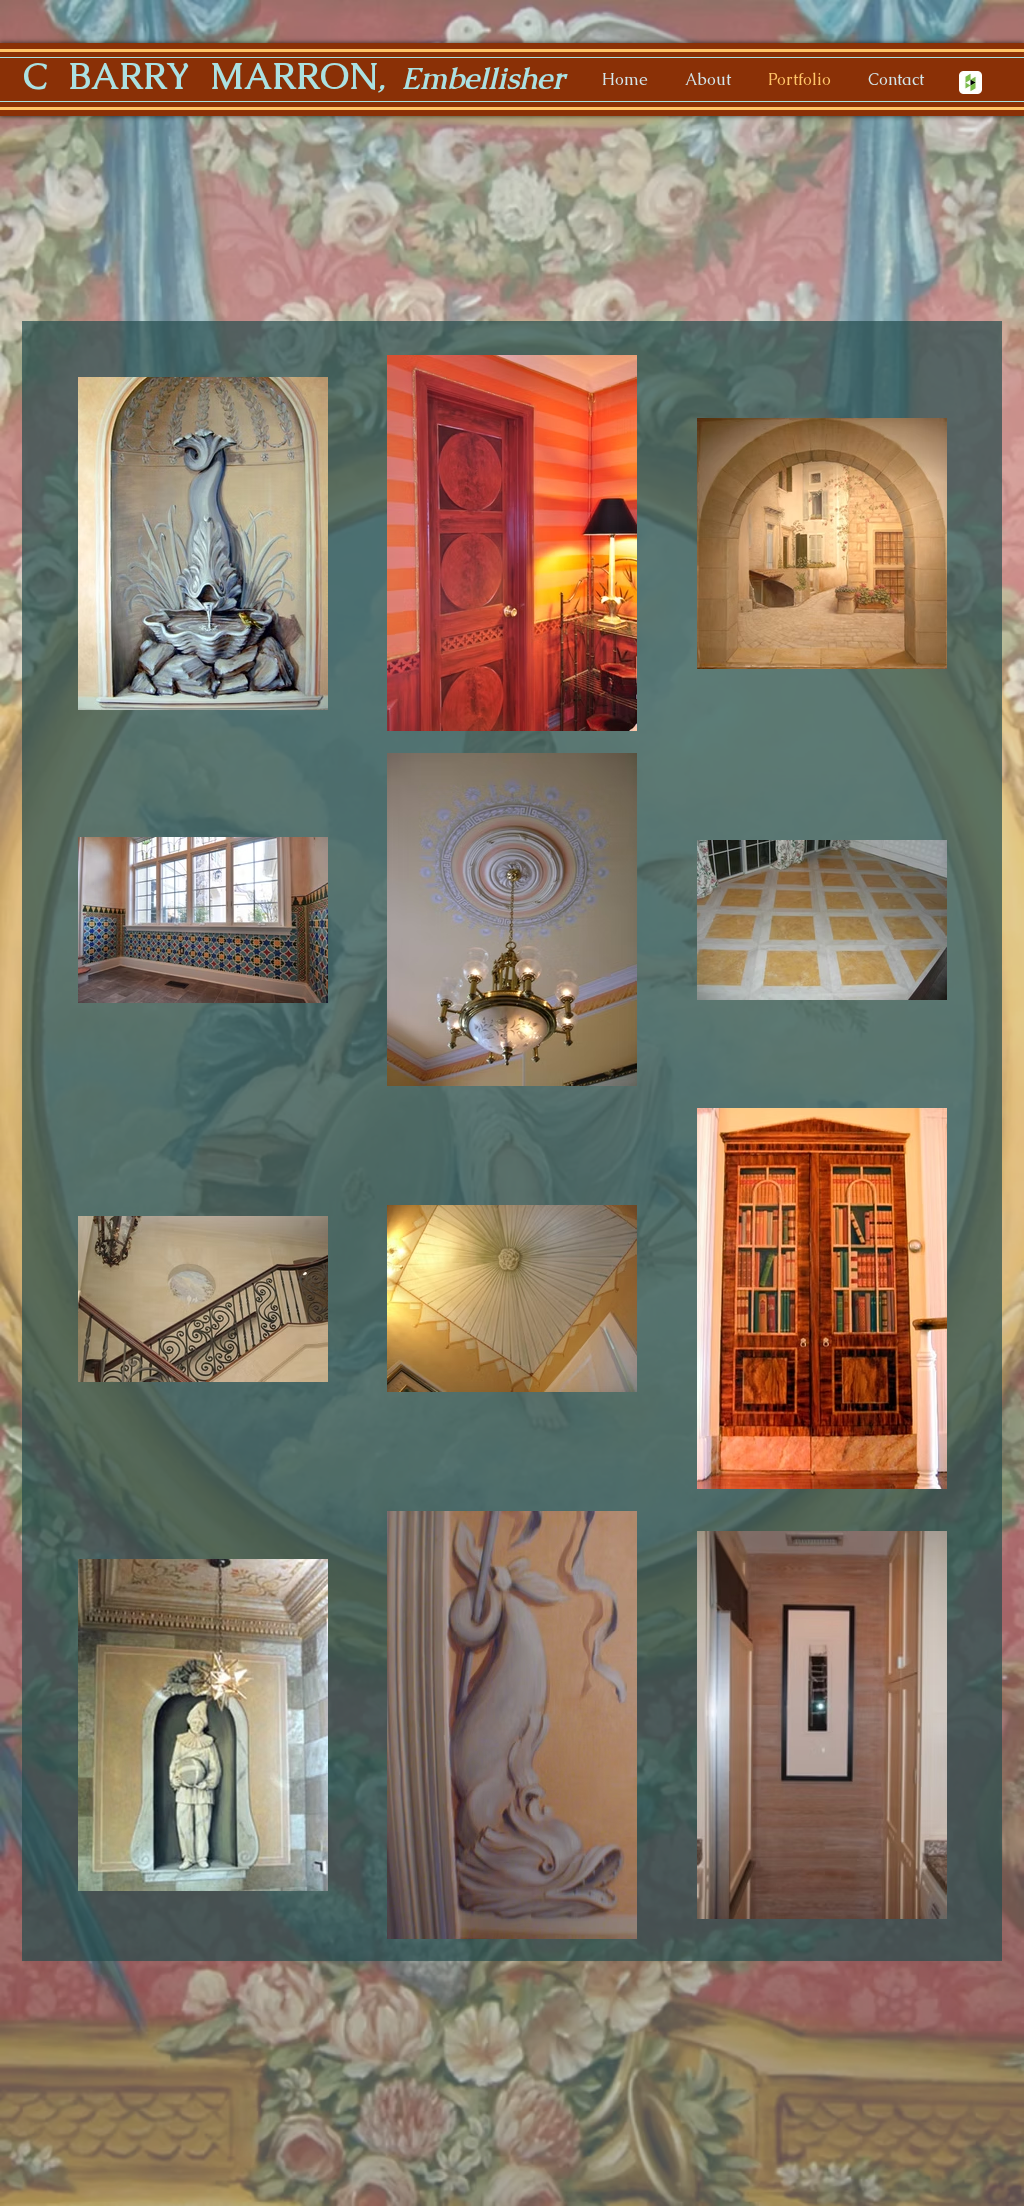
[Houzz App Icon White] (970, 82)
